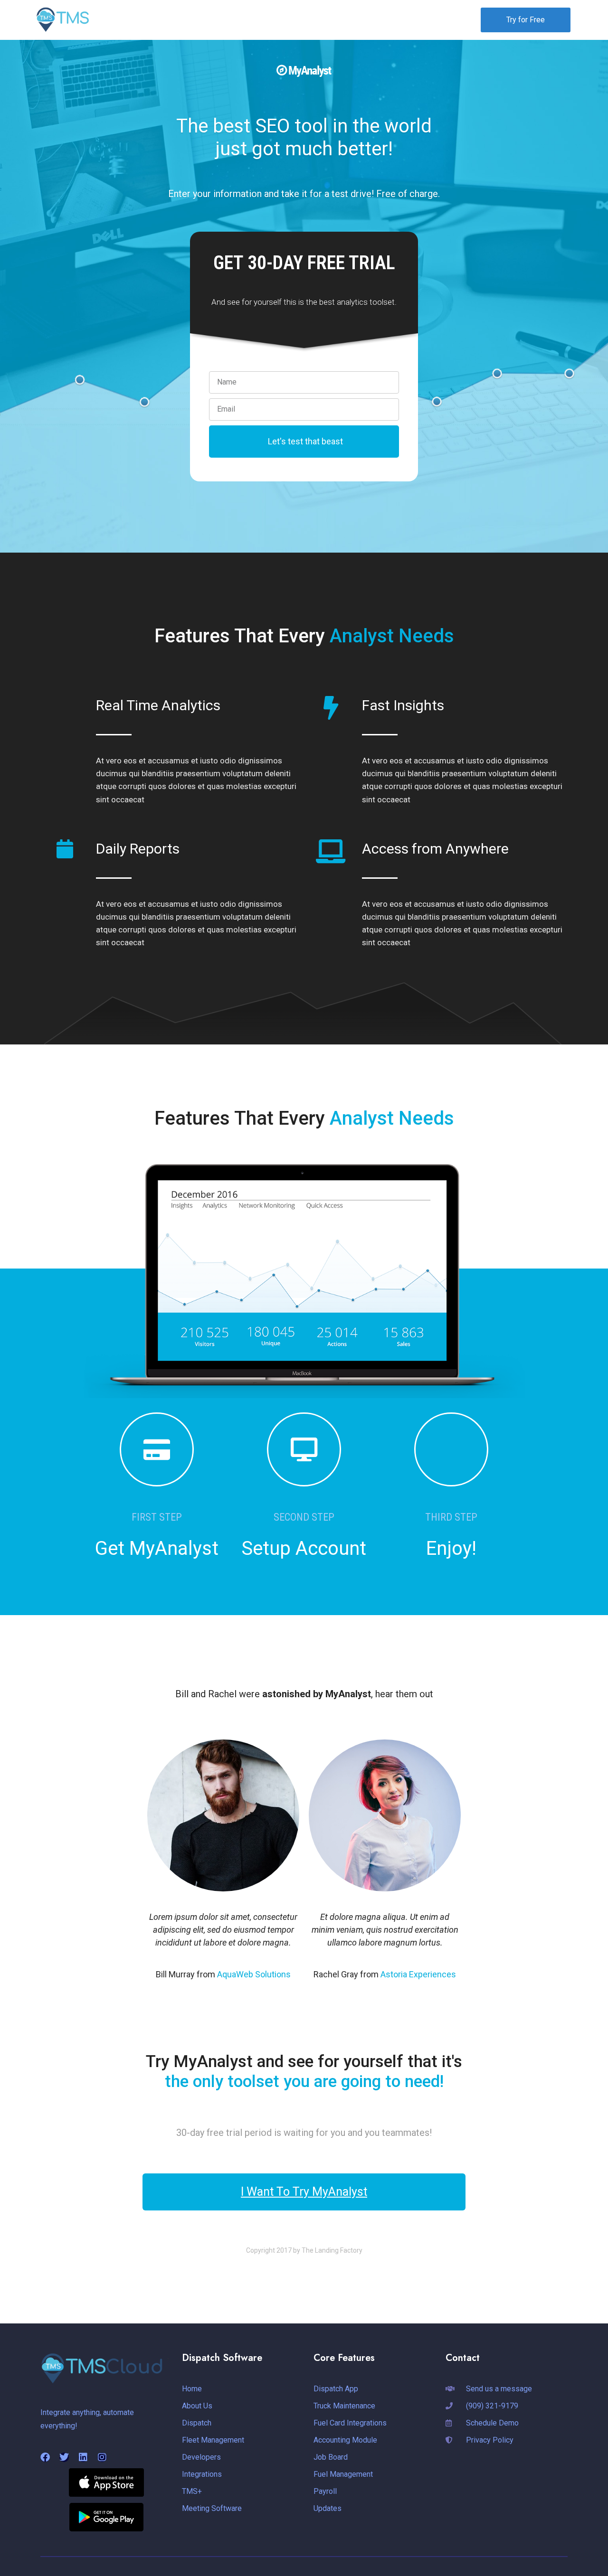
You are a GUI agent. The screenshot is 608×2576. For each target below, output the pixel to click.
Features (304, 19)
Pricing (353, 19)
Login (450, 19)
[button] (249, 19)
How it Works (244, 19)
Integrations (399, 19)
